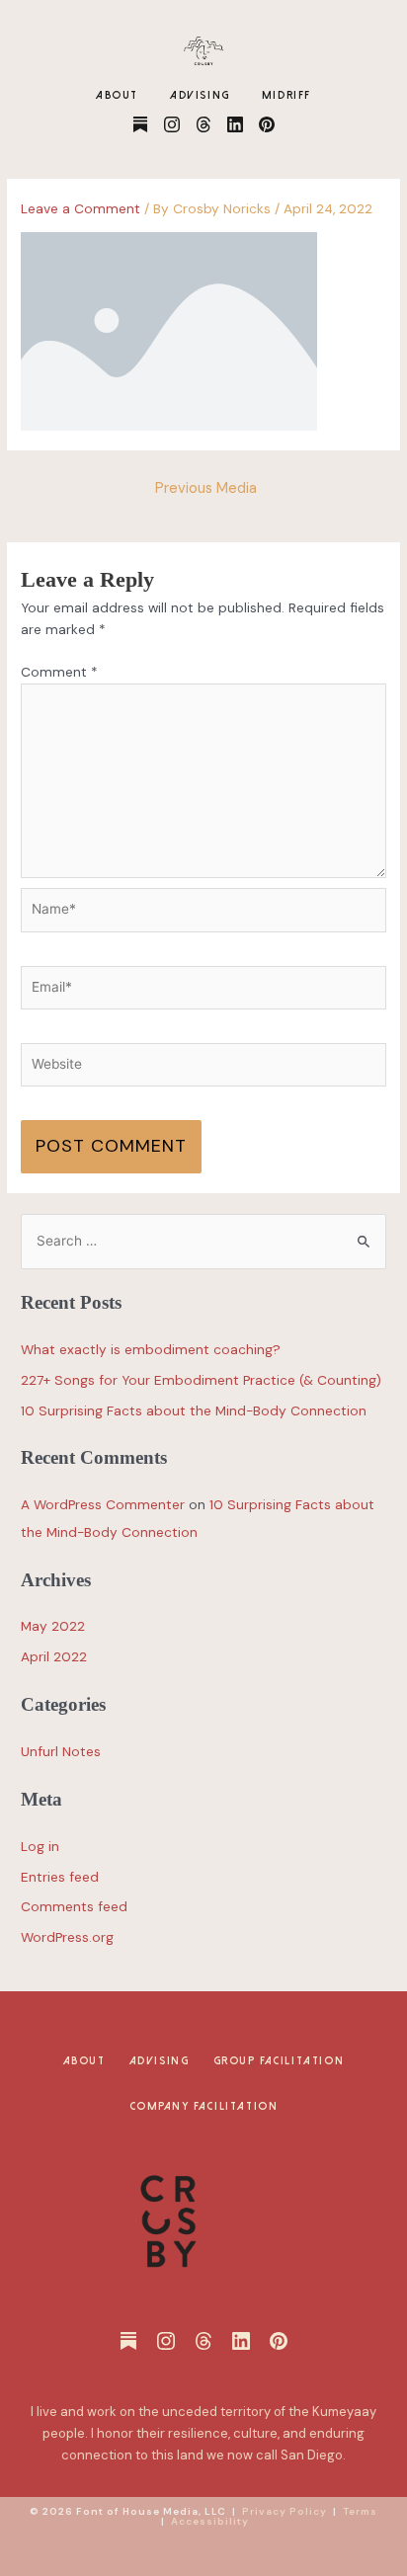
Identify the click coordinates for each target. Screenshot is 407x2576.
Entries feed (60, 1877)
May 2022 (53, 1626)
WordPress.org (67, 1937)
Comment (59, 672)
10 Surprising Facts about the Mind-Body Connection (194, 1410)
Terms (360, 2511)
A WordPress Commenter (103, 1504)
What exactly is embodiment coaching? (151, 1349)
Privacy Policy (285, 2511)
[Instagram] (172, 124)
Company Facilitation (204, 2106)
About (117, 95)
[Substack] (140, 124)
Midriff (286, 95)
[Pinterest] (267, 124)
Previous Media (206, 488)
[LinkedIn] (235, 124)
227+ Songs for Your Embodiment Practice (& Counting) (201, 1380)
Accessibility (210, 2521)
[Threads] (203, 124)
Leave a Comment (81, 208)
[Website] (203, 1069)
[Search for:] (203, 1241)
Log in (40, 1846)
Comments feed (74, 1906)
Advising (200, 95)
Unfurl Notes (61, 1751)
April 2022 (54, 1656)
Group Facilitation (279, 2061)
